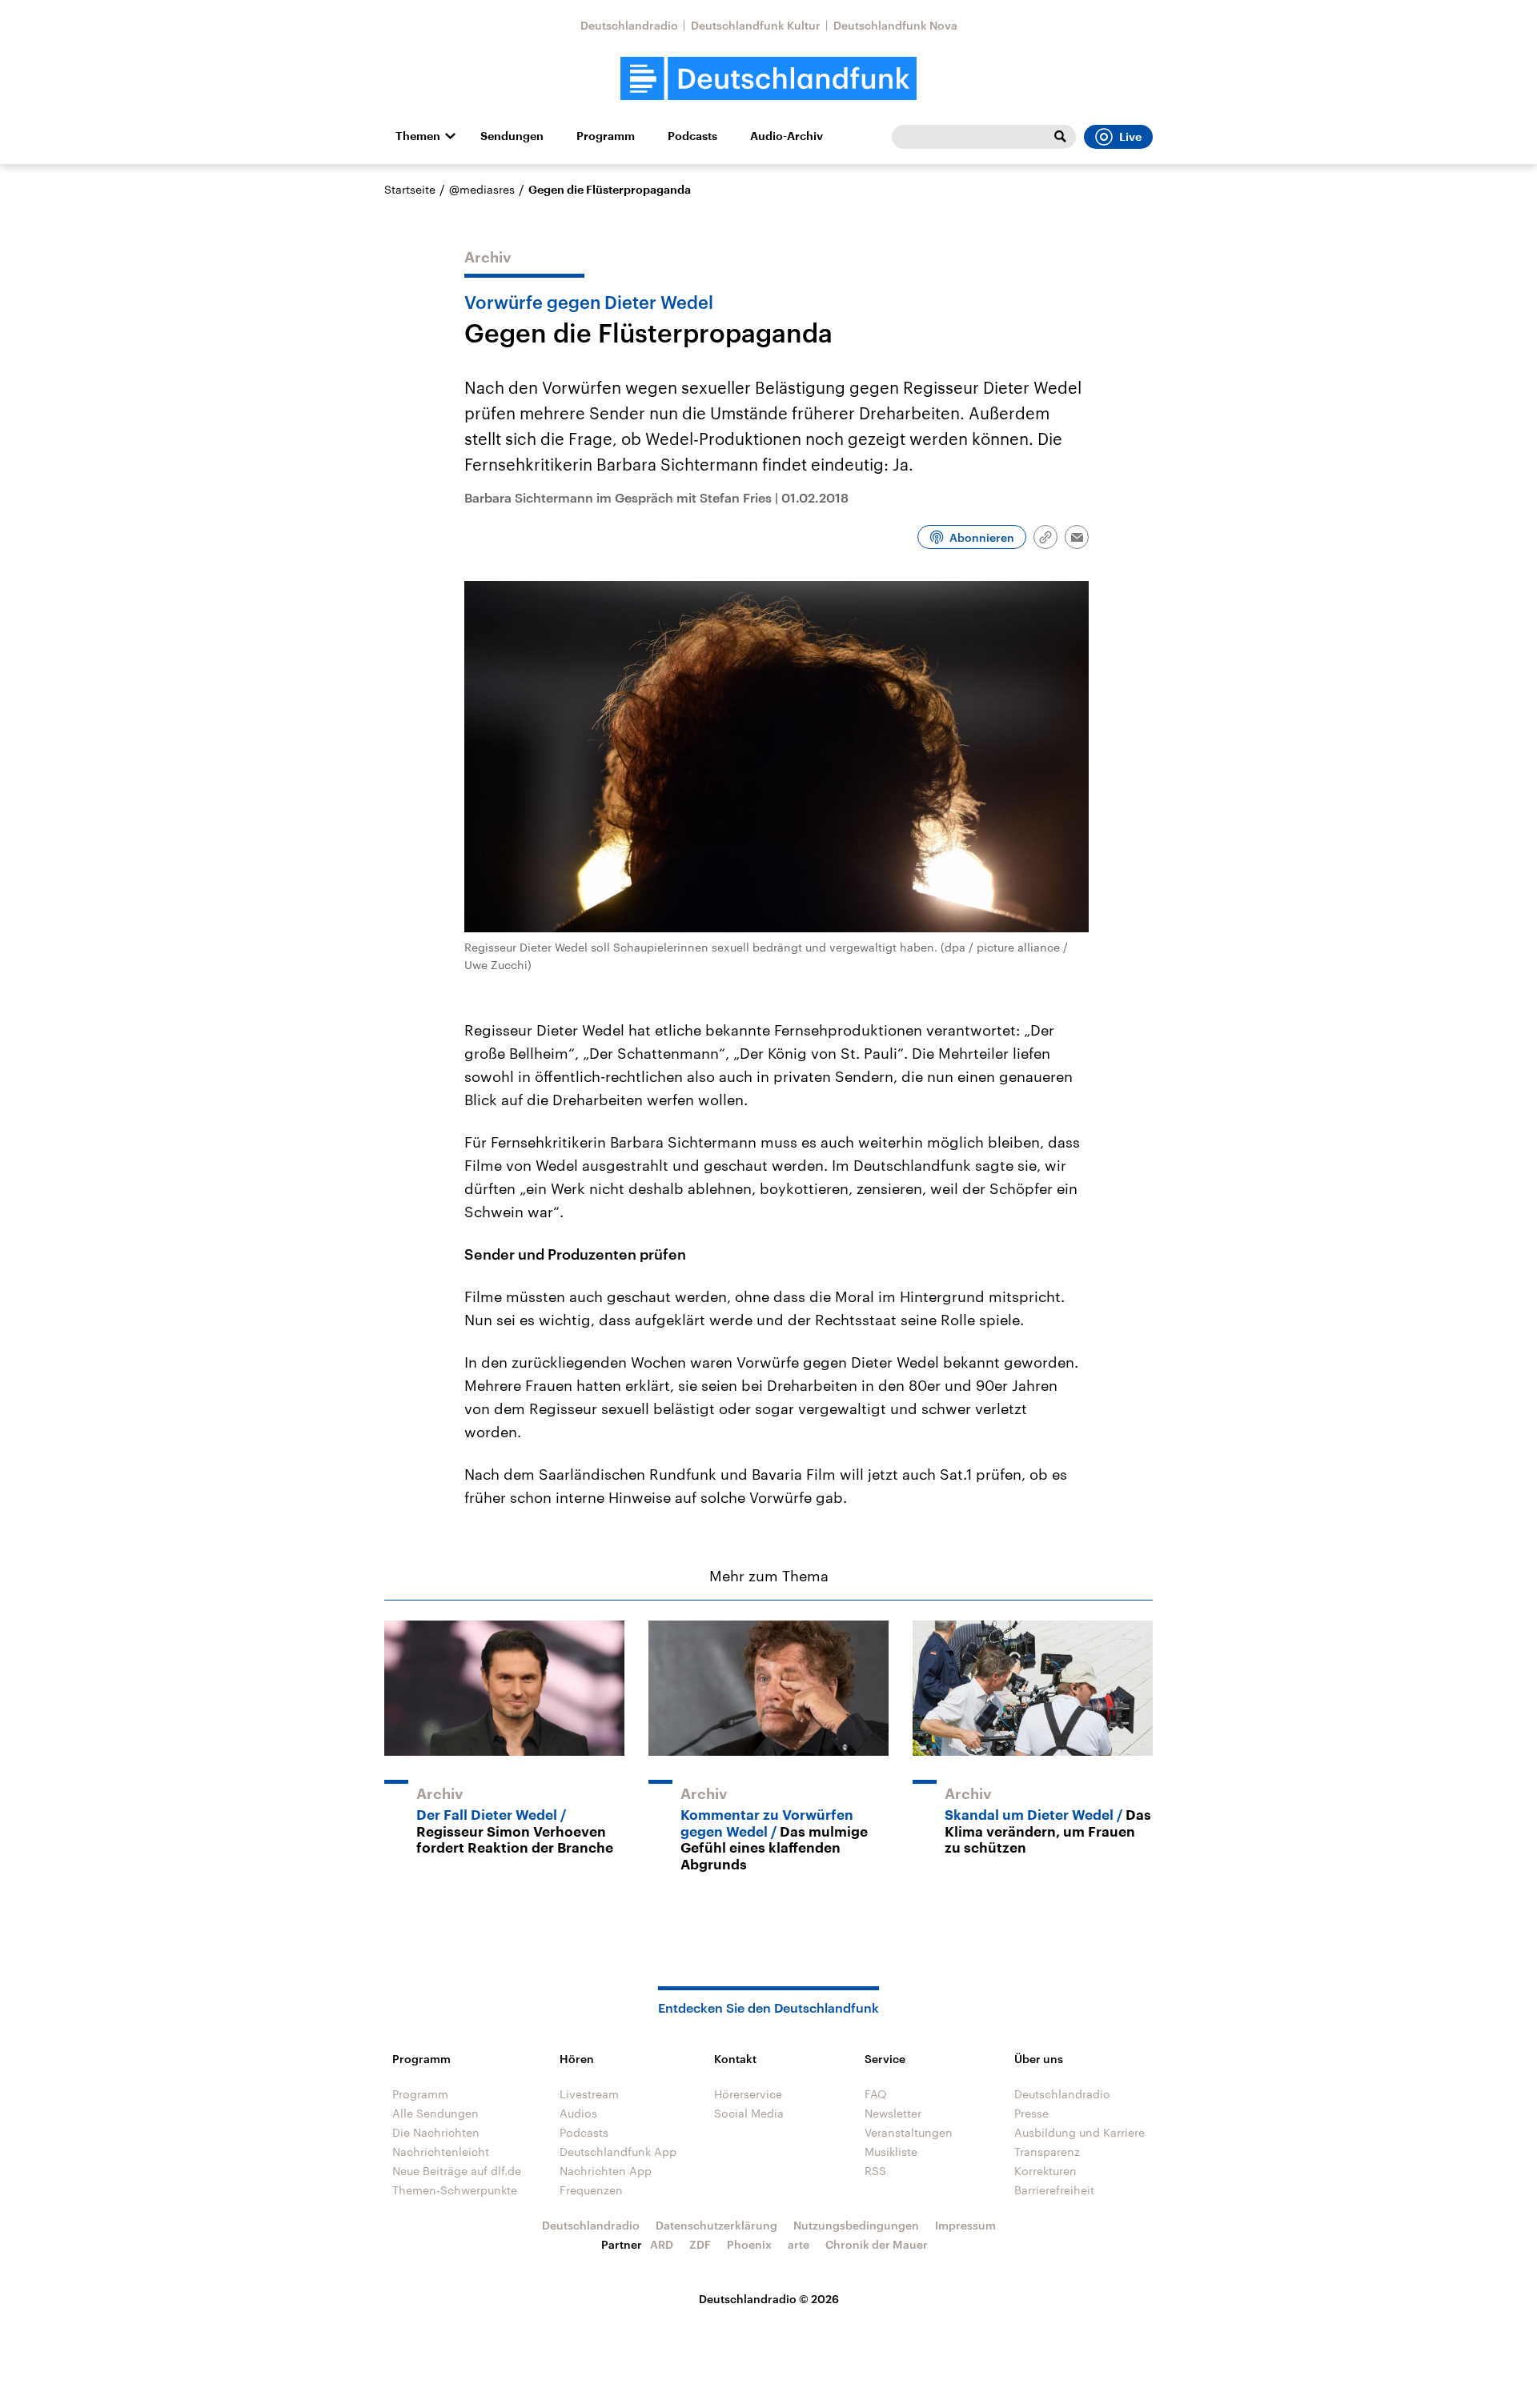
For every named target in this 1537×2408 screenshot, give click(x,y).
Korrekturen (1045, 2171)
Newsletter (893, 2113)
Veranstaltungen (909, 2132)
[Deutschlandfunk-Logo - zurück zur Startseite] (768, 79)
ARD (662, 2244)
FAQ (876, 2094)
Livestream (589, 2094)
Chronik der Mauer (877, 2244)
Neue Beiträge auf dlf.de (457, 2171)
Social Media (749, 2113)
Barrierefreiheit (1054, 2190)
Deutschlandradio (629, 25)
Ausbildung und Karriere (1080, 2132)
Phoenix (749, 2244)
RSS (875, 2171)
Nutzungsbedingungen (856, 2225)
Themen (418, 136)
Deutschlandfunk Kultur (756, 25)
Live (1130, 137)
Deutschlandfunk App (618, 2152)
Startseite (410, 189)
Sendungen (512, 136)
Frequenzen (591, 2190)
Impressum (965, 2225)
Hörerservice (748, 2094)
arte (799, 2244)
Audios (578, 2113)
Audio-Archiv (787, 136)
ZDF (700, 2244)
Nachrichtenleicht (441, 2152)
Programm (606, 136)
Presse (1031, 2113)
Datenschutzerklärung (716, 2225)
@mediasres (482, 189)
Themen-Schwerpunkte (455, 2190)
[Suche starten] (1060, 137)
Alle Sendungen (435, 2113)
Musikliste (891, 2152)
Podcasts (692, 136)
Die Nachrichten (436, 2132)
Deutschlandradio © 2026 (769, 2299)
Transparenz (1047, 2152)
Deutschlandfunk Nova (895, 25)
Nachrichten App (606, 2171)
